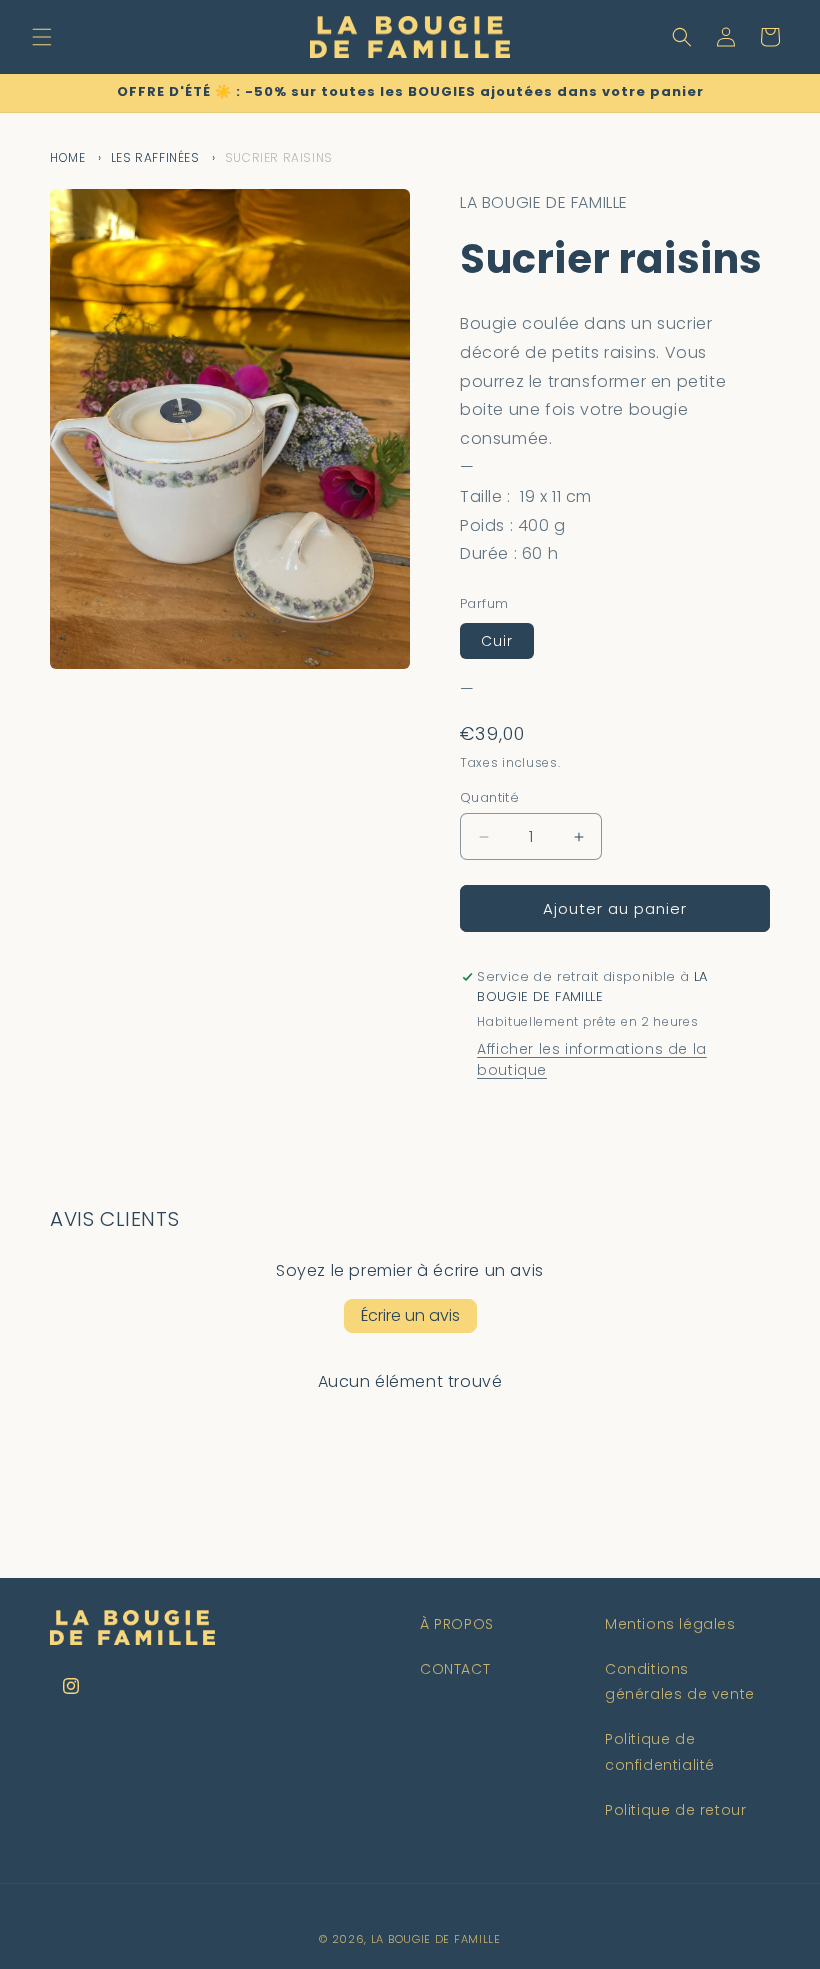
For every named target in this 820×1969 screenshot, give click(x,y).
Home (67, 157)
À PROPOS (457, 1624)
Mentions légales (670, 1624)
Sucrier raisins (279, 157)
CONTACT (455, 1669)
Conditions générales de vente (680, 1681)
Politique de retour (675, 1810)
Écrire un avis (410, 1315)
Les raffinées (155, 157)
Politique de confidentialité (660, 1751)
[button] (42, 37)
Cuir (497, 641)
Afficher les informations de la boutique (592, 1059)
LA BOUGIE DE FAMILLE (436, 1939)
